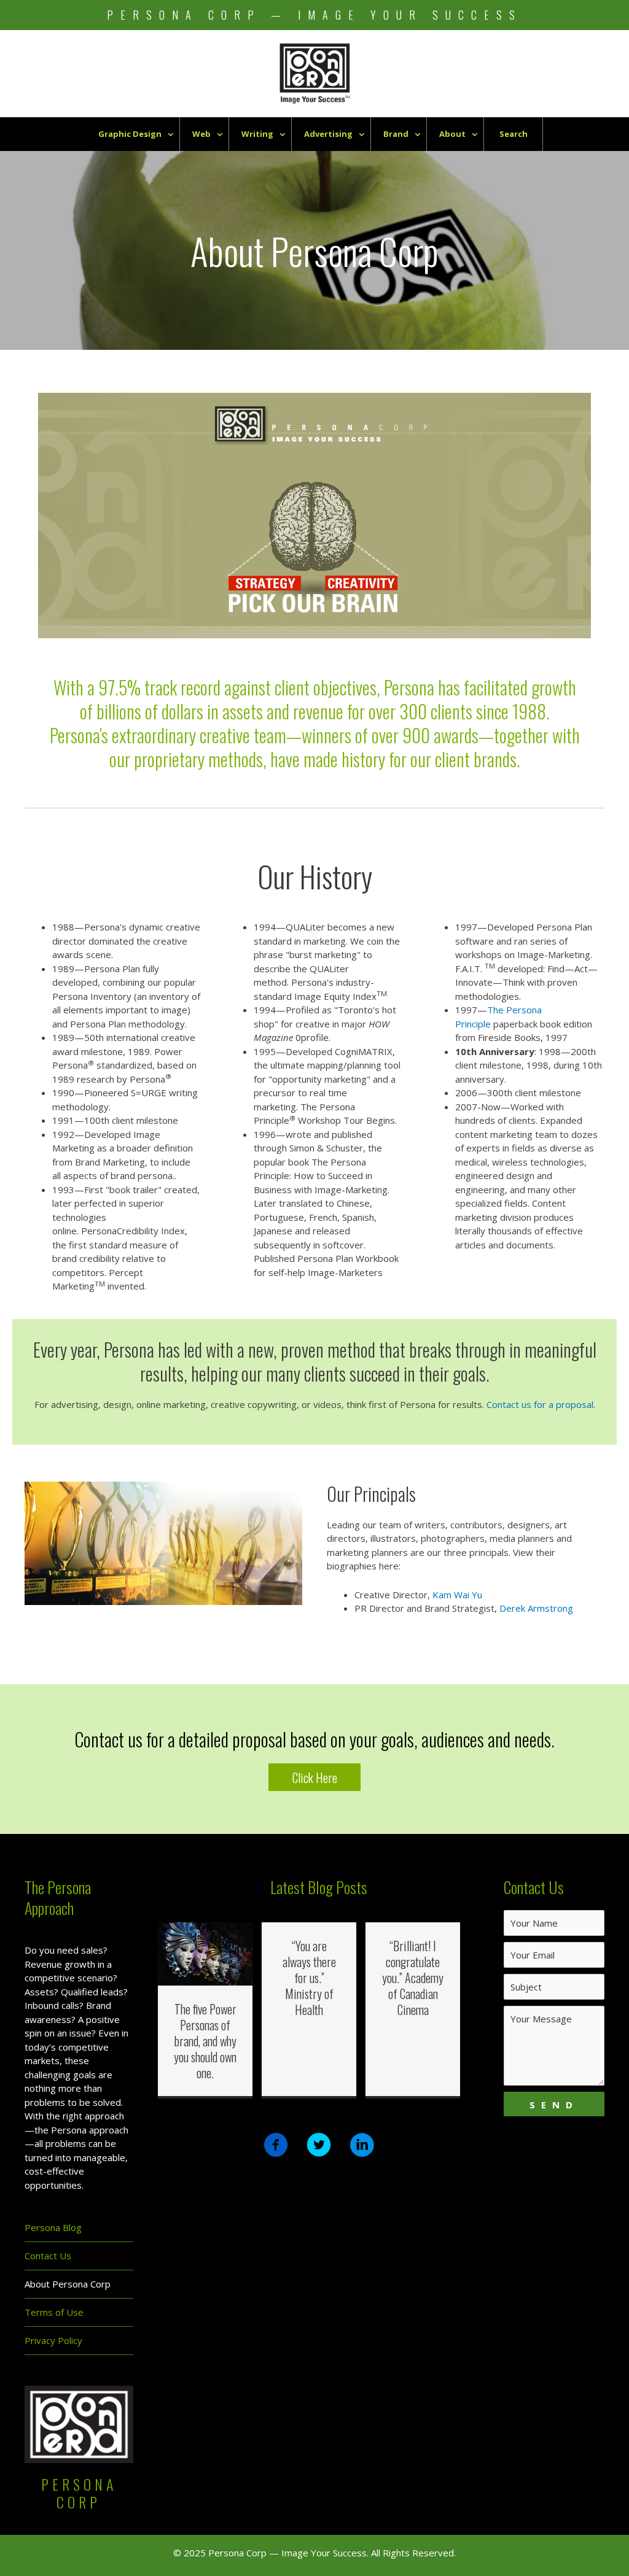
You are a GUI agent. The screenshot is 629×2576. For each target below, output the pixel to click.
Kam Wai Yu (457, 1595)
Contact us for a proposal (540, 1404)
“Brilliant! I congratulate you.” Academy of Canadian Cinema (413, 1978)
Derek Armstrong (536, 1608)
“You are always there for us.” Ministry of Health (309, 1978)
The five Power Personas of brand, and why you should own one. (205, 2041)
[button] (314, 1777)
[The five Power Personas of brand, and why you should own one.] (205, 1953)
